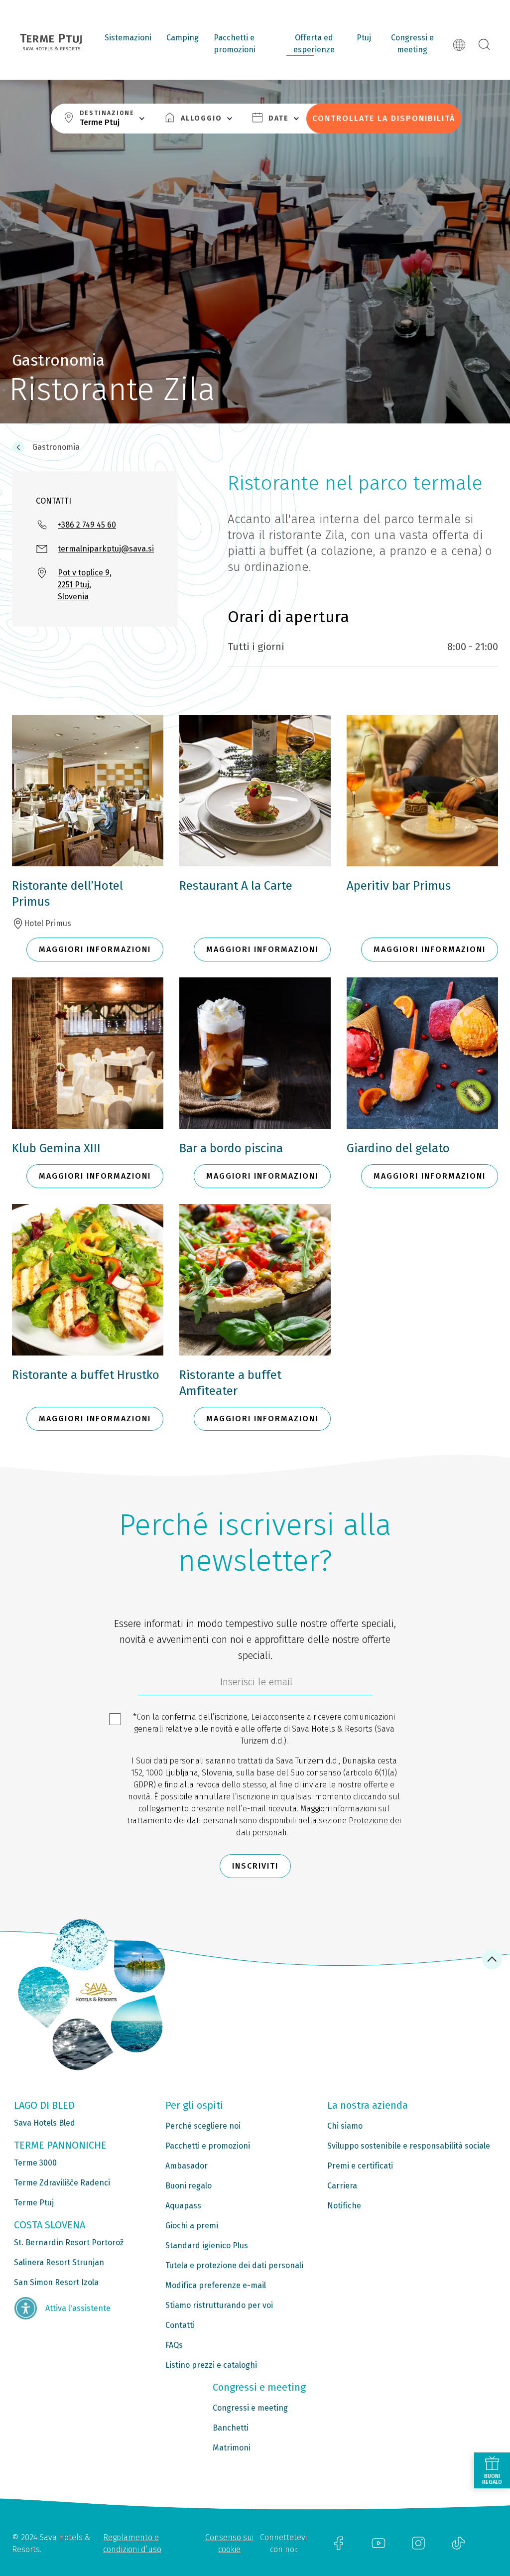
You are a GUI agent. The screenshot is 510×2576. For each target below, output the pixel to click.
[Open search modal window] (484, 45)
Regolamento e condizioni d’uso (132, 2543)
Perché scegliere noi (203, 2126)
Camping (183, 38)
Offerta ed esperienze (314, 44)
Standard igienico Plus (207, 2245)
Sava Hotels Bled (45, 2123)
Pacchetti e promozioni (235, 44)
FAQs (174, 2345)
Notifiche (344, 2206)
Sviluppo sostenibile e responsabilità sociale (409, 2146)
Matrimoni (232, 2448)
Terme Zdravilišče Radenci (62, 2183)
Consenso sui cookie (229, 2543)
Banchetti (231, 2428)
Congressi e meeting (412, 44)
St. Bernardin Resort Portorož (69, 2242)
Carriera (342, 2186)
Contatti (180, 2325)
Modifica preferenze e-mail (216, 2285)
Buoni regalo (189, 2186)
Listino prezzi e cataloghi (211, 2365)
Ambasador (187, 2166)
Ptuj (364, 38)
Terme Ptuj (34, 2203)
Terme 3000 (35, 2163)
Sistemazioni (128, 38)
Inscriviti (255, 1866)
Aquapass (183, 2206)
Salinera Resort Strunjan (59, 2262)
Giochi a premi (192, 2226)
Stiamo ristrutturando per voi (219, 2305)
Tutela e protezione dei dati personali (234, 2265)
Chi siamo (345, 2126)
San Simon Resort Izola (56, 2282)
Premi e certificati (360, 2166)
